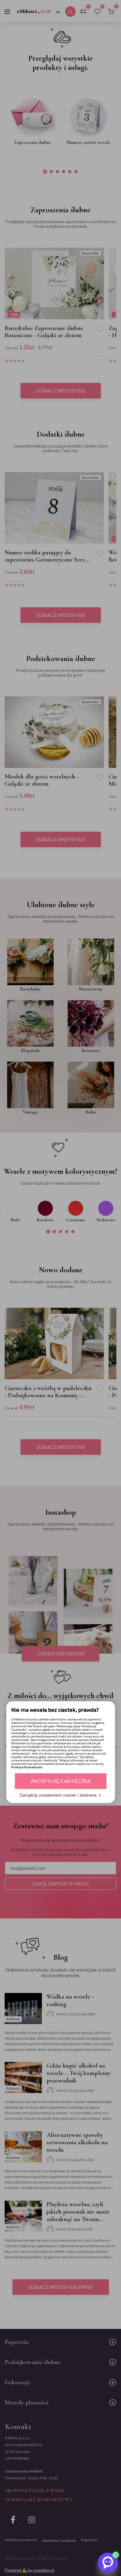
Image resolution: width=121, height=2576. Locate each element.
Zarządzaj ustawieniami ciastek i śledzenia (58, 1795)
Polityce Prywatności (27, 1767)
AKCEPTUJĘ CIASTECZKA (61, 1781)
